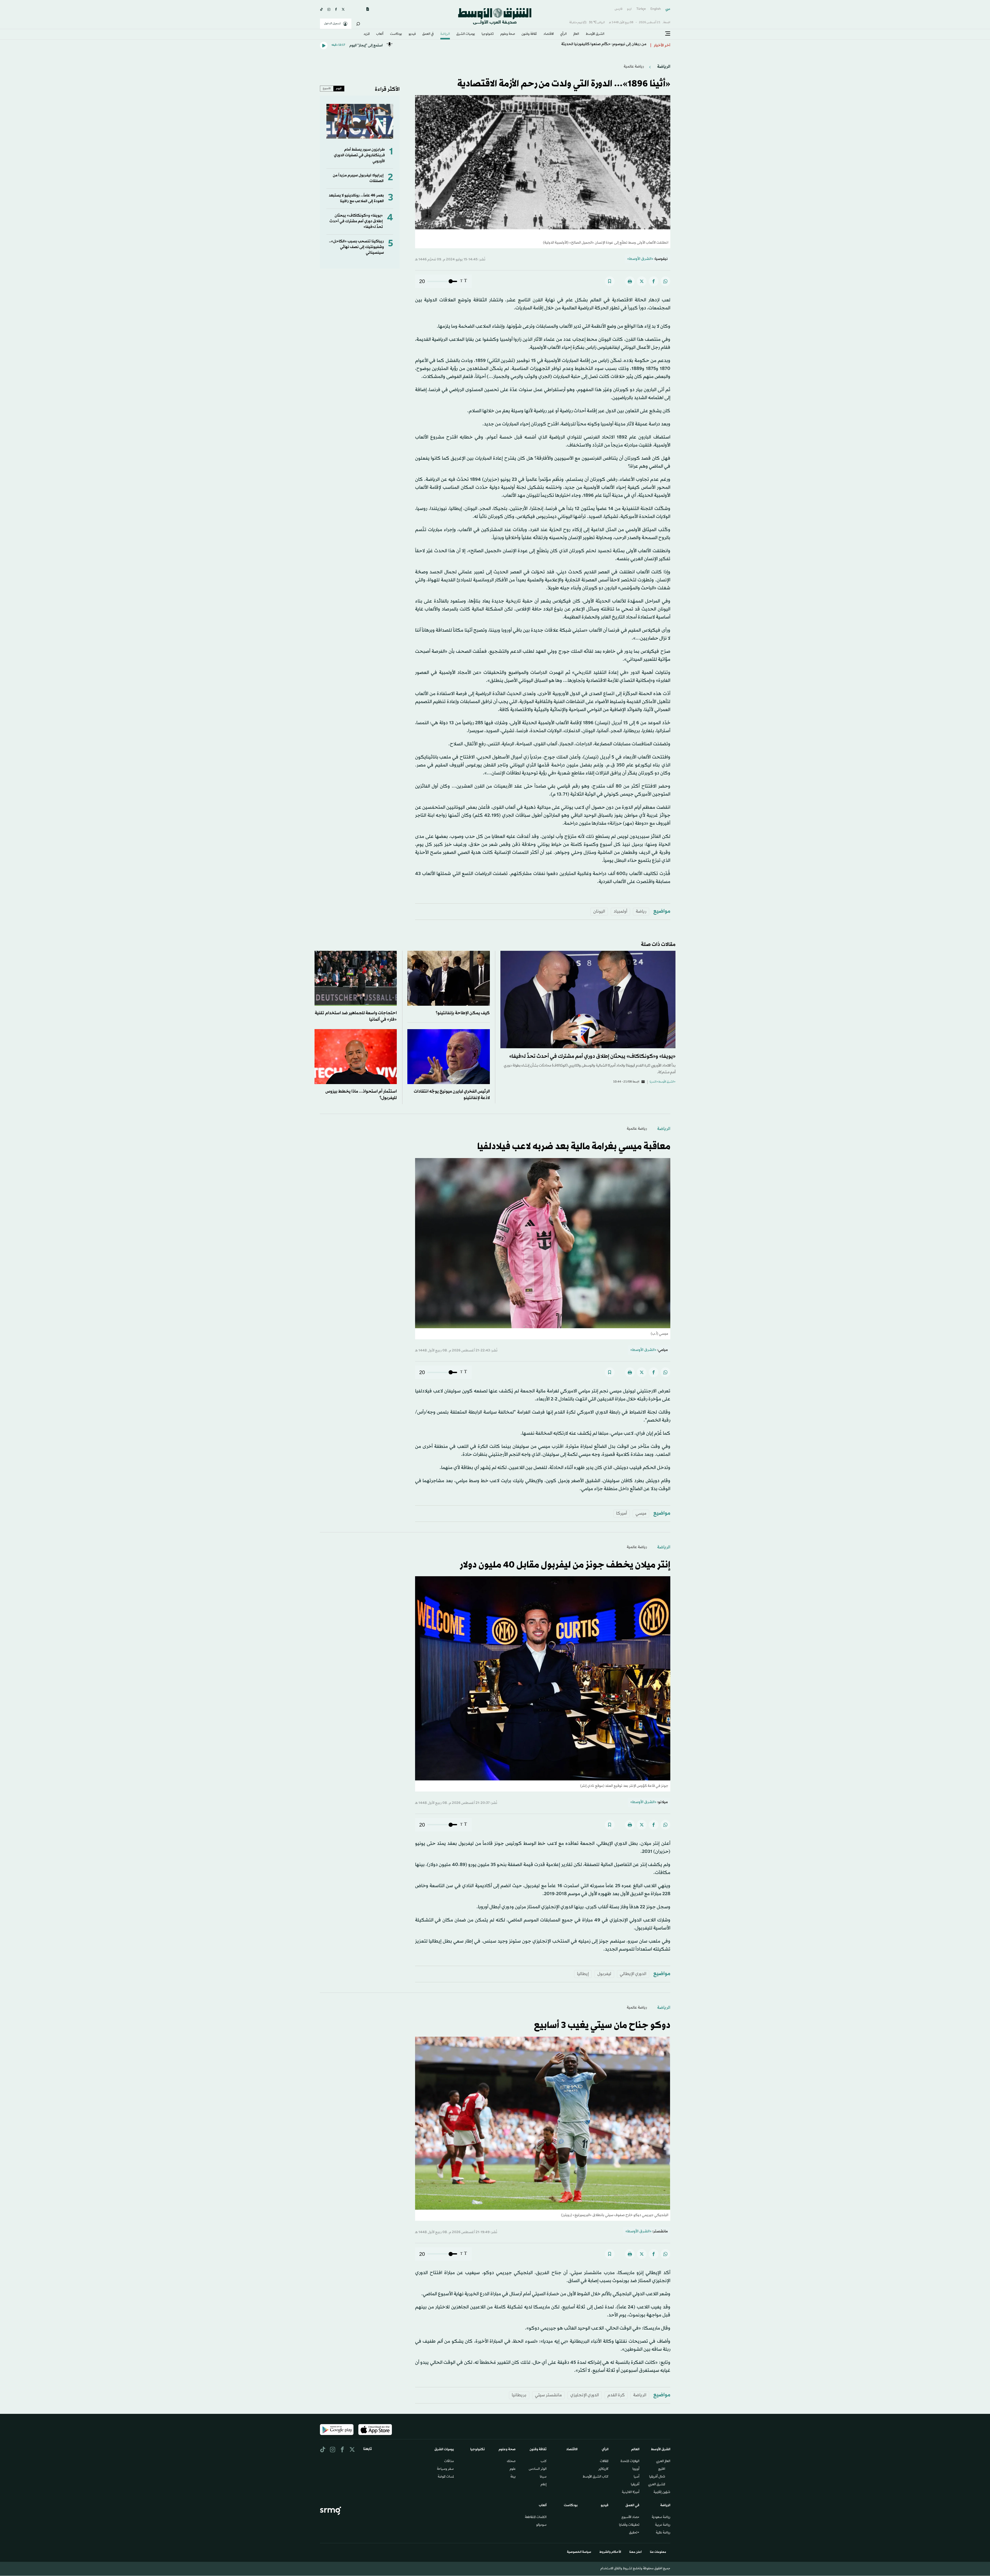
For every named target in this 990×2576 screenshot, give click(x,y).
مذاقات (449, 2462)
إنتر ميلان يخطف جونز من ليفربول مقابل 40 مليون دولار (565, 1565)
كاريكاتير (603, 2469)
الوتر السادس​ (538, 2469)
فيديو (412, 34)
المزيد (367, 34)
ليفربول (604, 1974)
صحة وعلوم (508, 34)
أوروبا (636, 2469)
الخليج (662, 2469)
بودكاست (396, 34)
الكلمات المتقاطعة (536, 2517)
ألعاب (380, 34)
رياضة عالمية (634, 67)
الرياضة (445, 34)
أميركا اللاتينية (631, 2492)
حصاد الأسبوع (630, 2517)
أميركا (622, 1513)
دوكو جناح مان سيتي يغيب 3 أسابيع (602, 2026)
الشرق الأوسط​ (595, 34)
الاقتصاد (549, 34)
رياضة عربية (663, 2525)
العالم (576, 34)
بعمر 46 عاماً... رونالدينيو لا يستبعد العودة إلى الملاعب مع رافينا (356, 198)
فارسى (618, 9)
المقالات (604, 2462)
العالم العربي (663, 2462)
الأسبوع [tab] (327, 88)
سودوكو (541, 2525)
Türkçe (641, 9)
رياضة (641, 911)
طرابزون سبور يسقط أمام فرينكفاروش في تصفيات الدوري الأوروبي (359, 155)
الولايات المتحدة (630, 2462)
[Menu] (668, 34)
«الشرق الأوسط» (640, 259)
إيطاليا (583, 1974)
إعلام (544, 2485)
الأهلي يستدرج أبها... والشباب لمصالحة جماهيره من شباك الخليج (595, 46)
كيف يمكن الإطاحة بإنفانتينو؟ (463, 1013)
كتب (544, 2462)
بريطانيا (519, 2395)
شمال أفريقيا (657, 2477)
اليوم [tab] (339, 88)
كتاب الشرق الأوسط (596, 2477)
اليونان (599, 911)
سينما (543, 2477)
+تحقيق (634, 2533)
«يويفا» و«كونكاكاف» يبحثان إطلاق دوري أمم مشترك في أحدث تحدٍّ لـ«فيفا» (356, 221)
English (656, 9)
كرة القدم (616, 2395)
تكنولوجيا (488, 34)
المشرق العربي (657, 2485)
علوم (513, 2469)
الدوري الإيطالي (633, 1974)
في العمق (428, 34)
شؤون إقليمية (662, 2492)
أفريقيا (635, 2485)
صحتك (511, 2462)
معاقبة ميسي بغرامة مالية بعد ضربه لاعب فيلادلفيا (574, 1147)
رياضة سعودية (661, 2517)
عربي (668, 9)
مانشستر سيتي (548, 2395)
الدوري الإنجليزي (585, 2395)
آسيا (637, 2477)
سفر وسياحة (445, 2469)
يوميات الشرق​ (466, 34)
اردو (629, 9)
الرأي (563, 34)
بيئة (513, 2477)
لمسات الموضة (446, 2477)
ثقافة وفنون (529, 34)
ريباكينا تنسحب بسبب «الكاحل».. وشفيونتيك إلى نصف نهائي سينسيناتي (356, 247)
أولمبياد (620, 911)
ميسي (641, 1513)
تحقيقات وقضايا (629, 2525)
